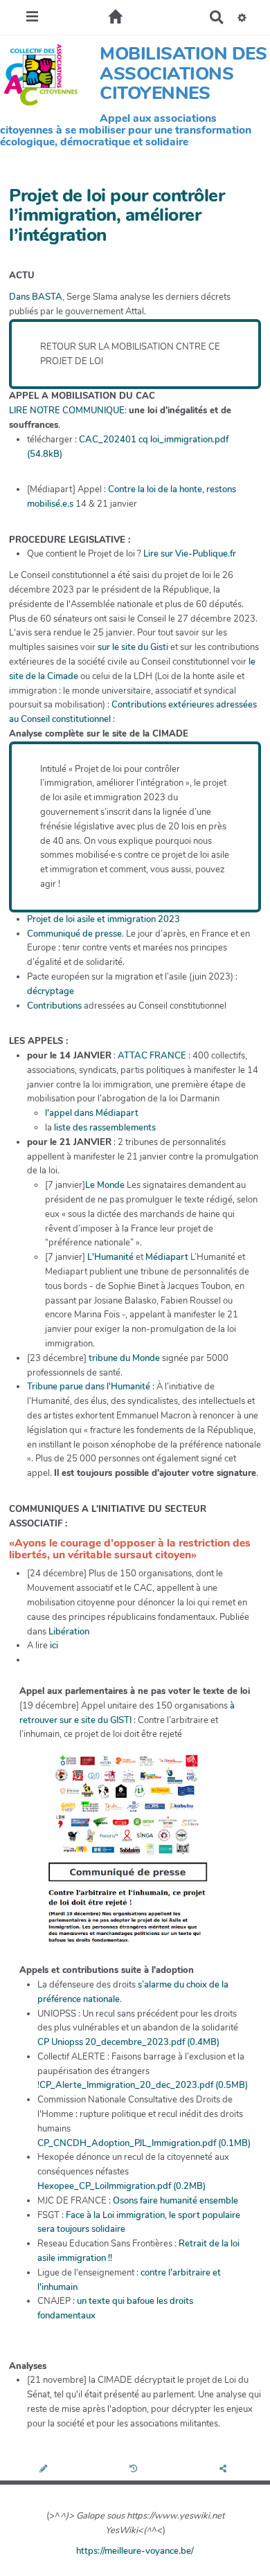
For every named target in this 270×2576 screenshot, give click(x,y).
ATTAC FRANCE (152, 1056)
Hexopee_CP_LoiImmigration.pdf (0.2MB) (121, 2186)
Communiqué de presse (74, 934)
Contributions (54, 1006)
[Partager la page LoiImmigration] (225, 2469)
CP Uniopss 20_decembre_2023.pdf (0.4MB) (128, 2042)
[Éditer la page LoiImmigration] (45, 2469)
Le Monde (105, 1185)
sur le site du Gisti (133, 647)
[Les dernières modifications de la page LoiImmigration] (135, 2469)
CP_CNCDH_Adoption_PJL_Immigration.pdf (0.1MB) (144, 2143)
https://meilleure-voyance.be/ (135, 2551)
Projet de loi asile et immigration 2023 (103, 919)
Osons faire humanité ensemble (175, 2201)
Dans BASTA (36, 297)
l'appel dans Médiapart (92, 1113)
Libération (69, 1632)
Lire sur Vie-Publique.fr (190, 554)
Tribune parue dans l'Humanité (89, 1387)
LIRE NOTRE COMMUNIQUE (67, 411)
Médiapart (167, 1257)
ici (54, 1646)
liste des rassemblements (105, 1128)
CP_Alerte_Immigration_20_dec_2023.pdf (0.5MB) (144, 2085)
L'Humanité (110, 1257)
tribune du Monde (124, 1358)
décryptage (51, 991)
